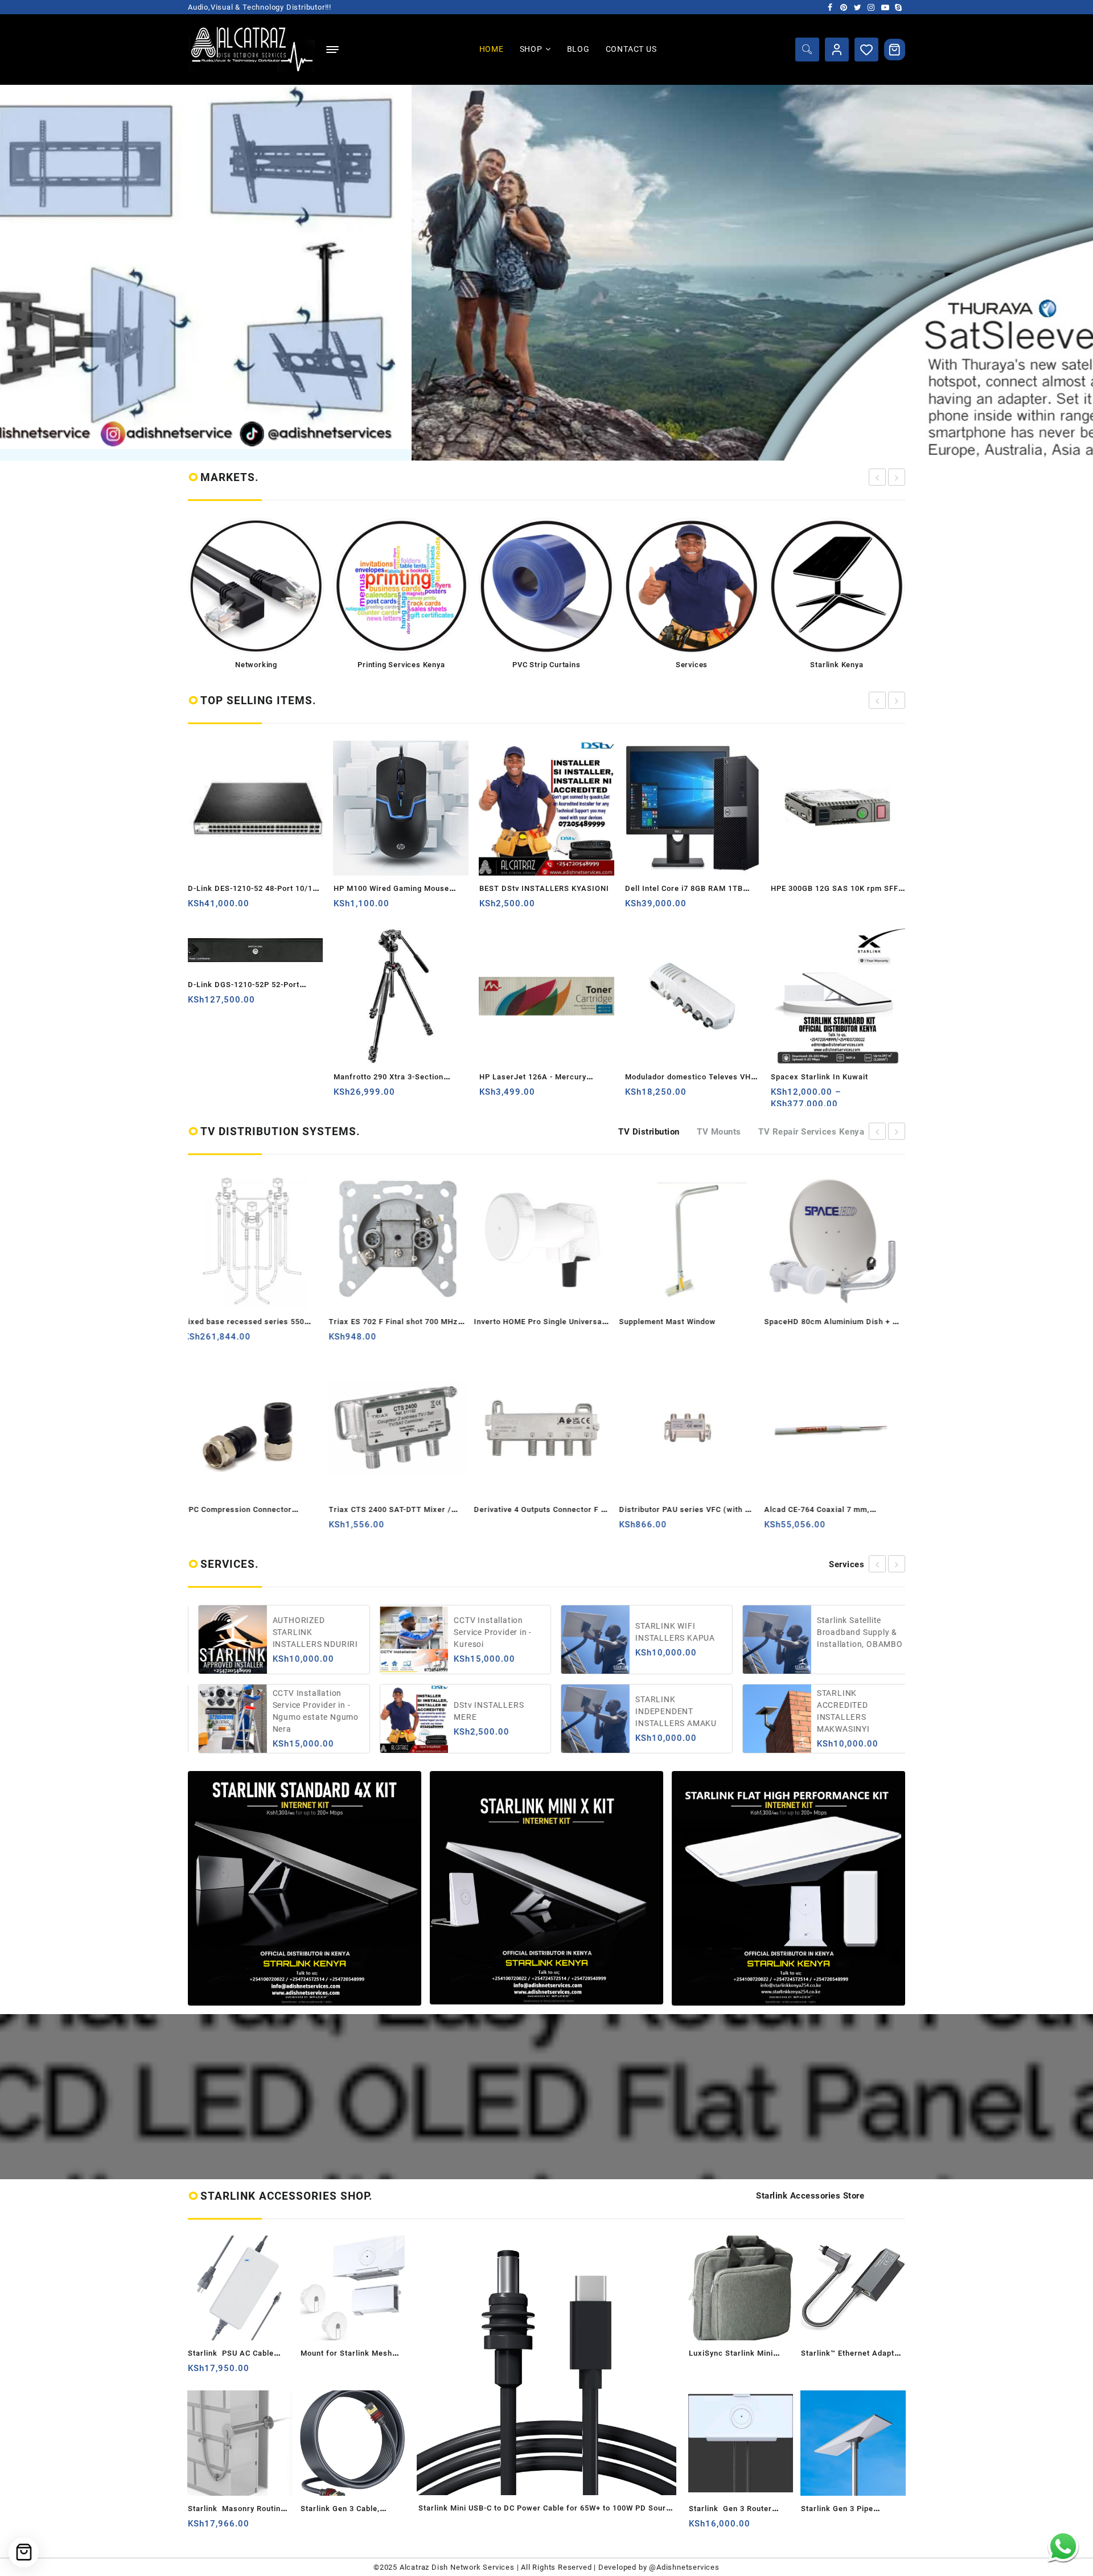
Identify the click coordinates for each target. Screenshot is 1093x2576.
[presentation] (877, 477)
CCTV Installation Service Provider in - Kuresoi (302, 1632)
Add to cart (198, 908)
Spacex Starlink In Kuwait (674, 1077)
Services (847, 1564)
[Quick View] (242, 908)
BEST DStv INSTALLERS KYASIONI (398, 888)
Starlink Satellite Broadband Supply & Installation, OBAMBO (669, 1632)
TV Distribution (649, 1132)
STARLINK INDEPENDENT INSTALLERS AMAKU (485, 1711)
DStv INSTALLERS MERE (298, 1711)
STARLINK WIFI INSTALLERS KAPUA (484, 1632)
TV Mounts (719, 1132)
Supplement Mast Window (527, 1322)
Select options (635, 1096)
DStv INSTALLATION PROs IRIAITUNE (848, 1711)
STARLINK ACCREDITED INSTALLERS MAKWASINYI (653, 1711)
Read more (635, 908)
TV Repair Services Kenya (811, 1132)
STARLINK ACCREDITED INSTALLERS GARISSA (851, 1632)
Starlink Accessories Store (810, 2196)
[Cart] (895, 50)
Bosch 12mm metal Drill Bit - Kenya (837, 1077)
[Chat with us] (1063, 2546)
